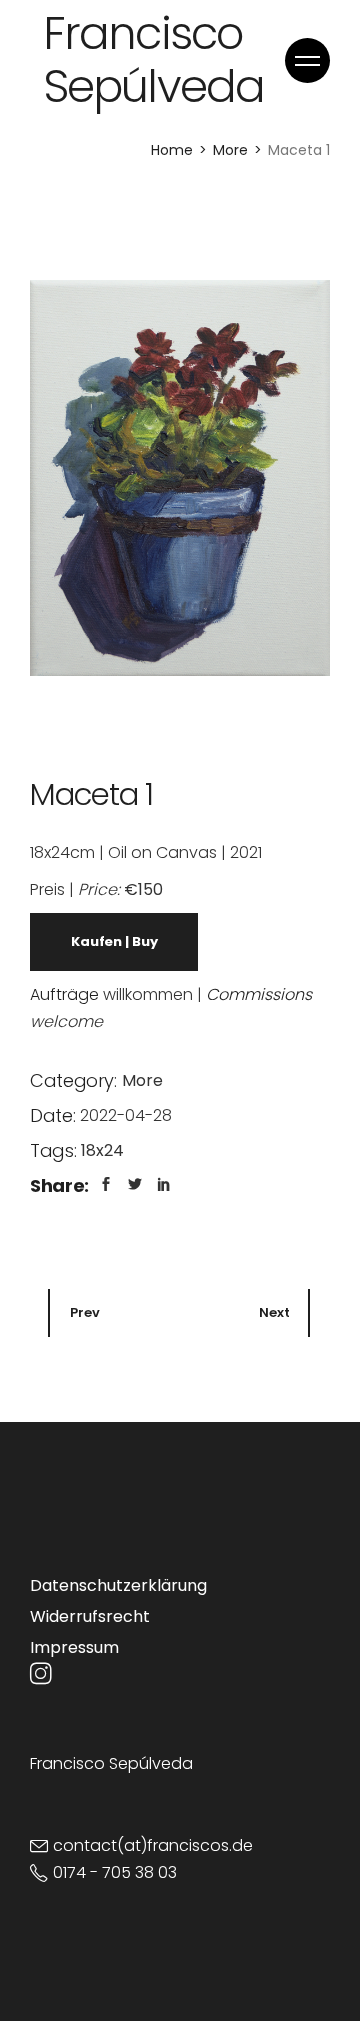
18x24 (102, 1150)
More (142, 1080)
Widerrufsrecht (90, 1616)
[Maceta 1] (180, 478)
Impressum (74, 1647)
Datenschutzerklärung (118, 1585)
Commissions (259, 994)
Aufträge (64, 994)
